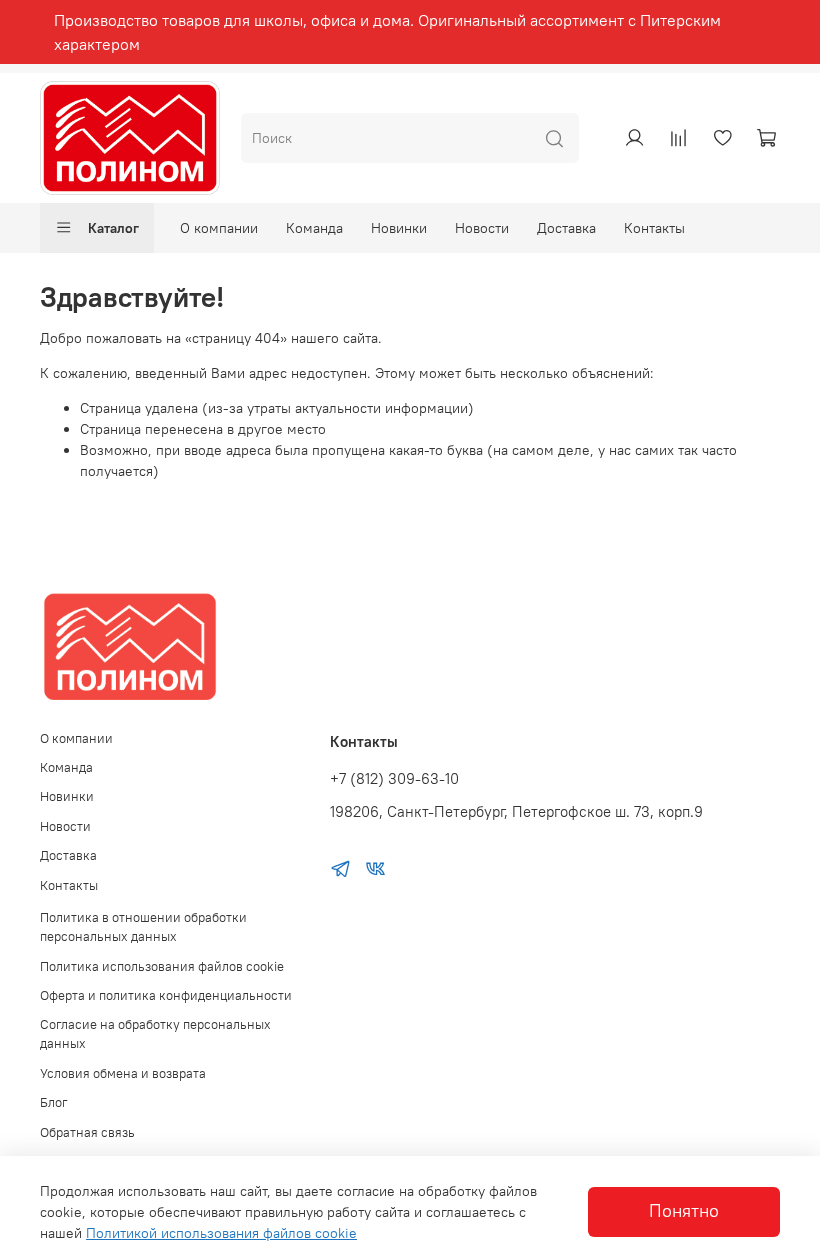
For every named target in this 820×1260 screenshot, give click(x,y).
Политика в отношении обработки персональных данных (143, 927)
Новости (482, 228)
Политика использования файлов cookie (162, 966)
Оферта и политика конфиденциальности (166, 995)
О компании (219, 228)
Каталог (113, 228)
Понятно (684, 1211)
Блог (54, 1102)
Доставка (566, 228)
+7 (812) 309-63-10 (394, 778)
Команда (314, 228)
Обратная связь (87, 1132)
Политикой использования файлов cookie (221, 1233)
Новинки (399, 228)
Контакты (654, 228)
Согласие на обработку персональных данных (155, 1034)
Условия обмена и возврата (123, 1073)
